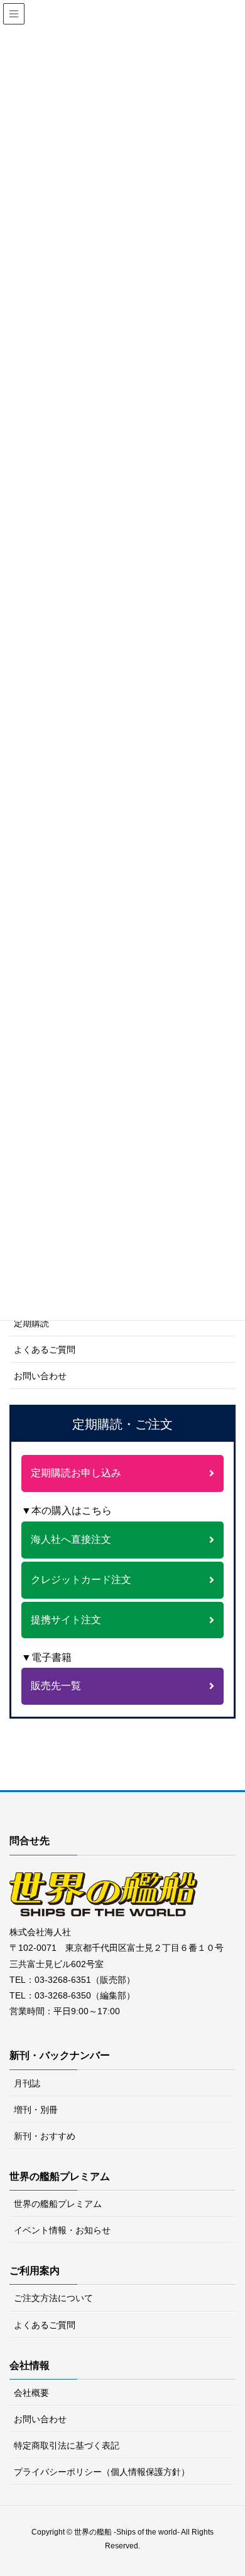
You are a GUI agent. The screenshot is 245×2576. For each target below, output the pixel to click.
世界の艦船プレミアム (58, 2204)
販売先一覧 (56, 1686)
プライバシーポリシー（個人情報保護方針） (102, 2472)
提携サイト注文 (66, 1620)
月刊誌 (27, 2083)
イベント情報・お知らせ (62, 2230)
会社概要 (31, 2393)
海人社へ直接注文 (71, 1539)
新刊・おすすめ (45, 2136)
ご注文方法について (53, 2298)
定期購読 (31, 1323)
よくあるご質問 (45, 1350)
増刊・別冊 (36, 2110)
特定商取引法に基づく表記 (67, 2445)
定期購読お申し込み (76, 1473)
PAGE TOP (240, 2482)
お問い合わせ (40, 1376)
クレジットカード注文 (81, 1580)
